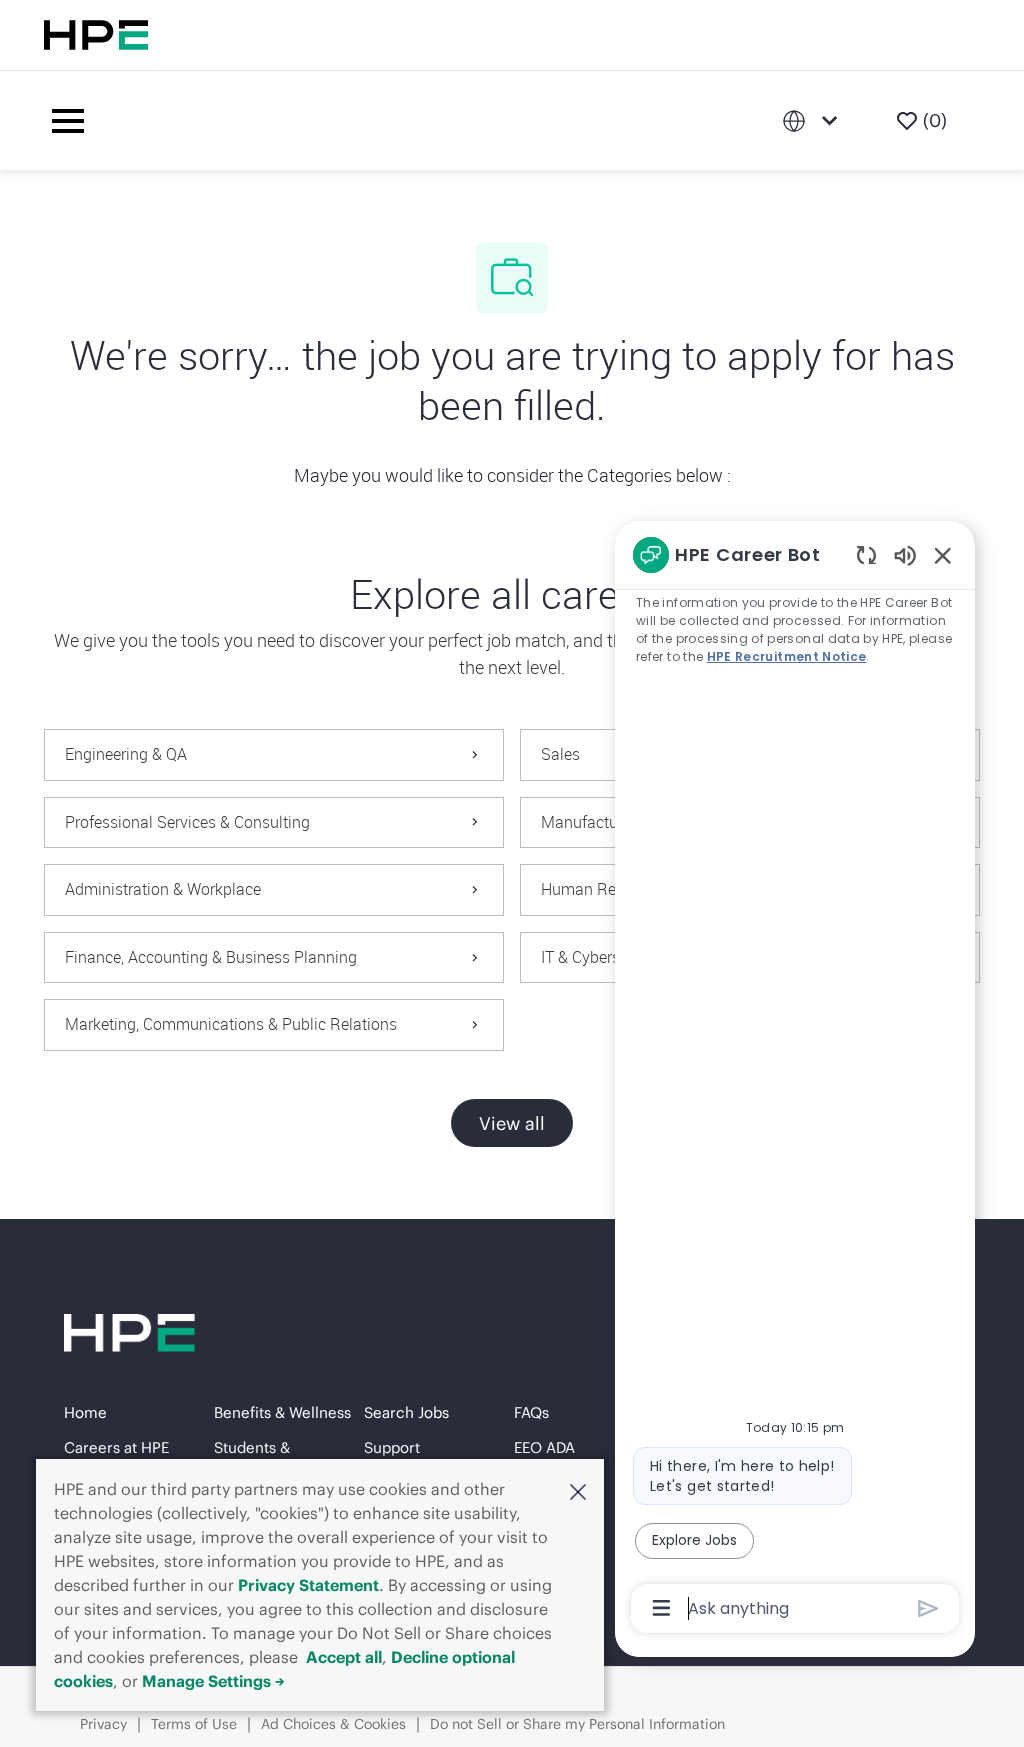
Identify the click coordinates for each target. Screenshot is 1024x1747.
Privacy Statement (308, 1585)
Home (85, 1412)
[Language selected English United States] (814, 120)
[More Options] (661, 1608)
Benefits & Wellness (282, 1412)
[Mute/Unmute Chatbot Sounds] (905, 554)
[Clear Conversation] (866, 554)
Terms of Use (194, 1724)
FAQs (531, 1412)
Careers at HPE (116, 1447)
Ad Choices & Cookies (333, 1724)
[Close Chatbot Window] (943, 555)
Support (392, 1447)
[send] (928, 1608)
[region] (795, 1080)
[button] (578, 1491)
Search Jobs (406, 1412)
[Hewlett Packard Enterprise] (96, 35)
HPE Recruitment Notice (787, 656)
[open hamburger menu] (68, 121)
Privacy (103, 1724)
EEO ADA (544, 1447)
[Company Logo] (437, 120)
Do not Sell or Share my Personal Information (577, 1724)
